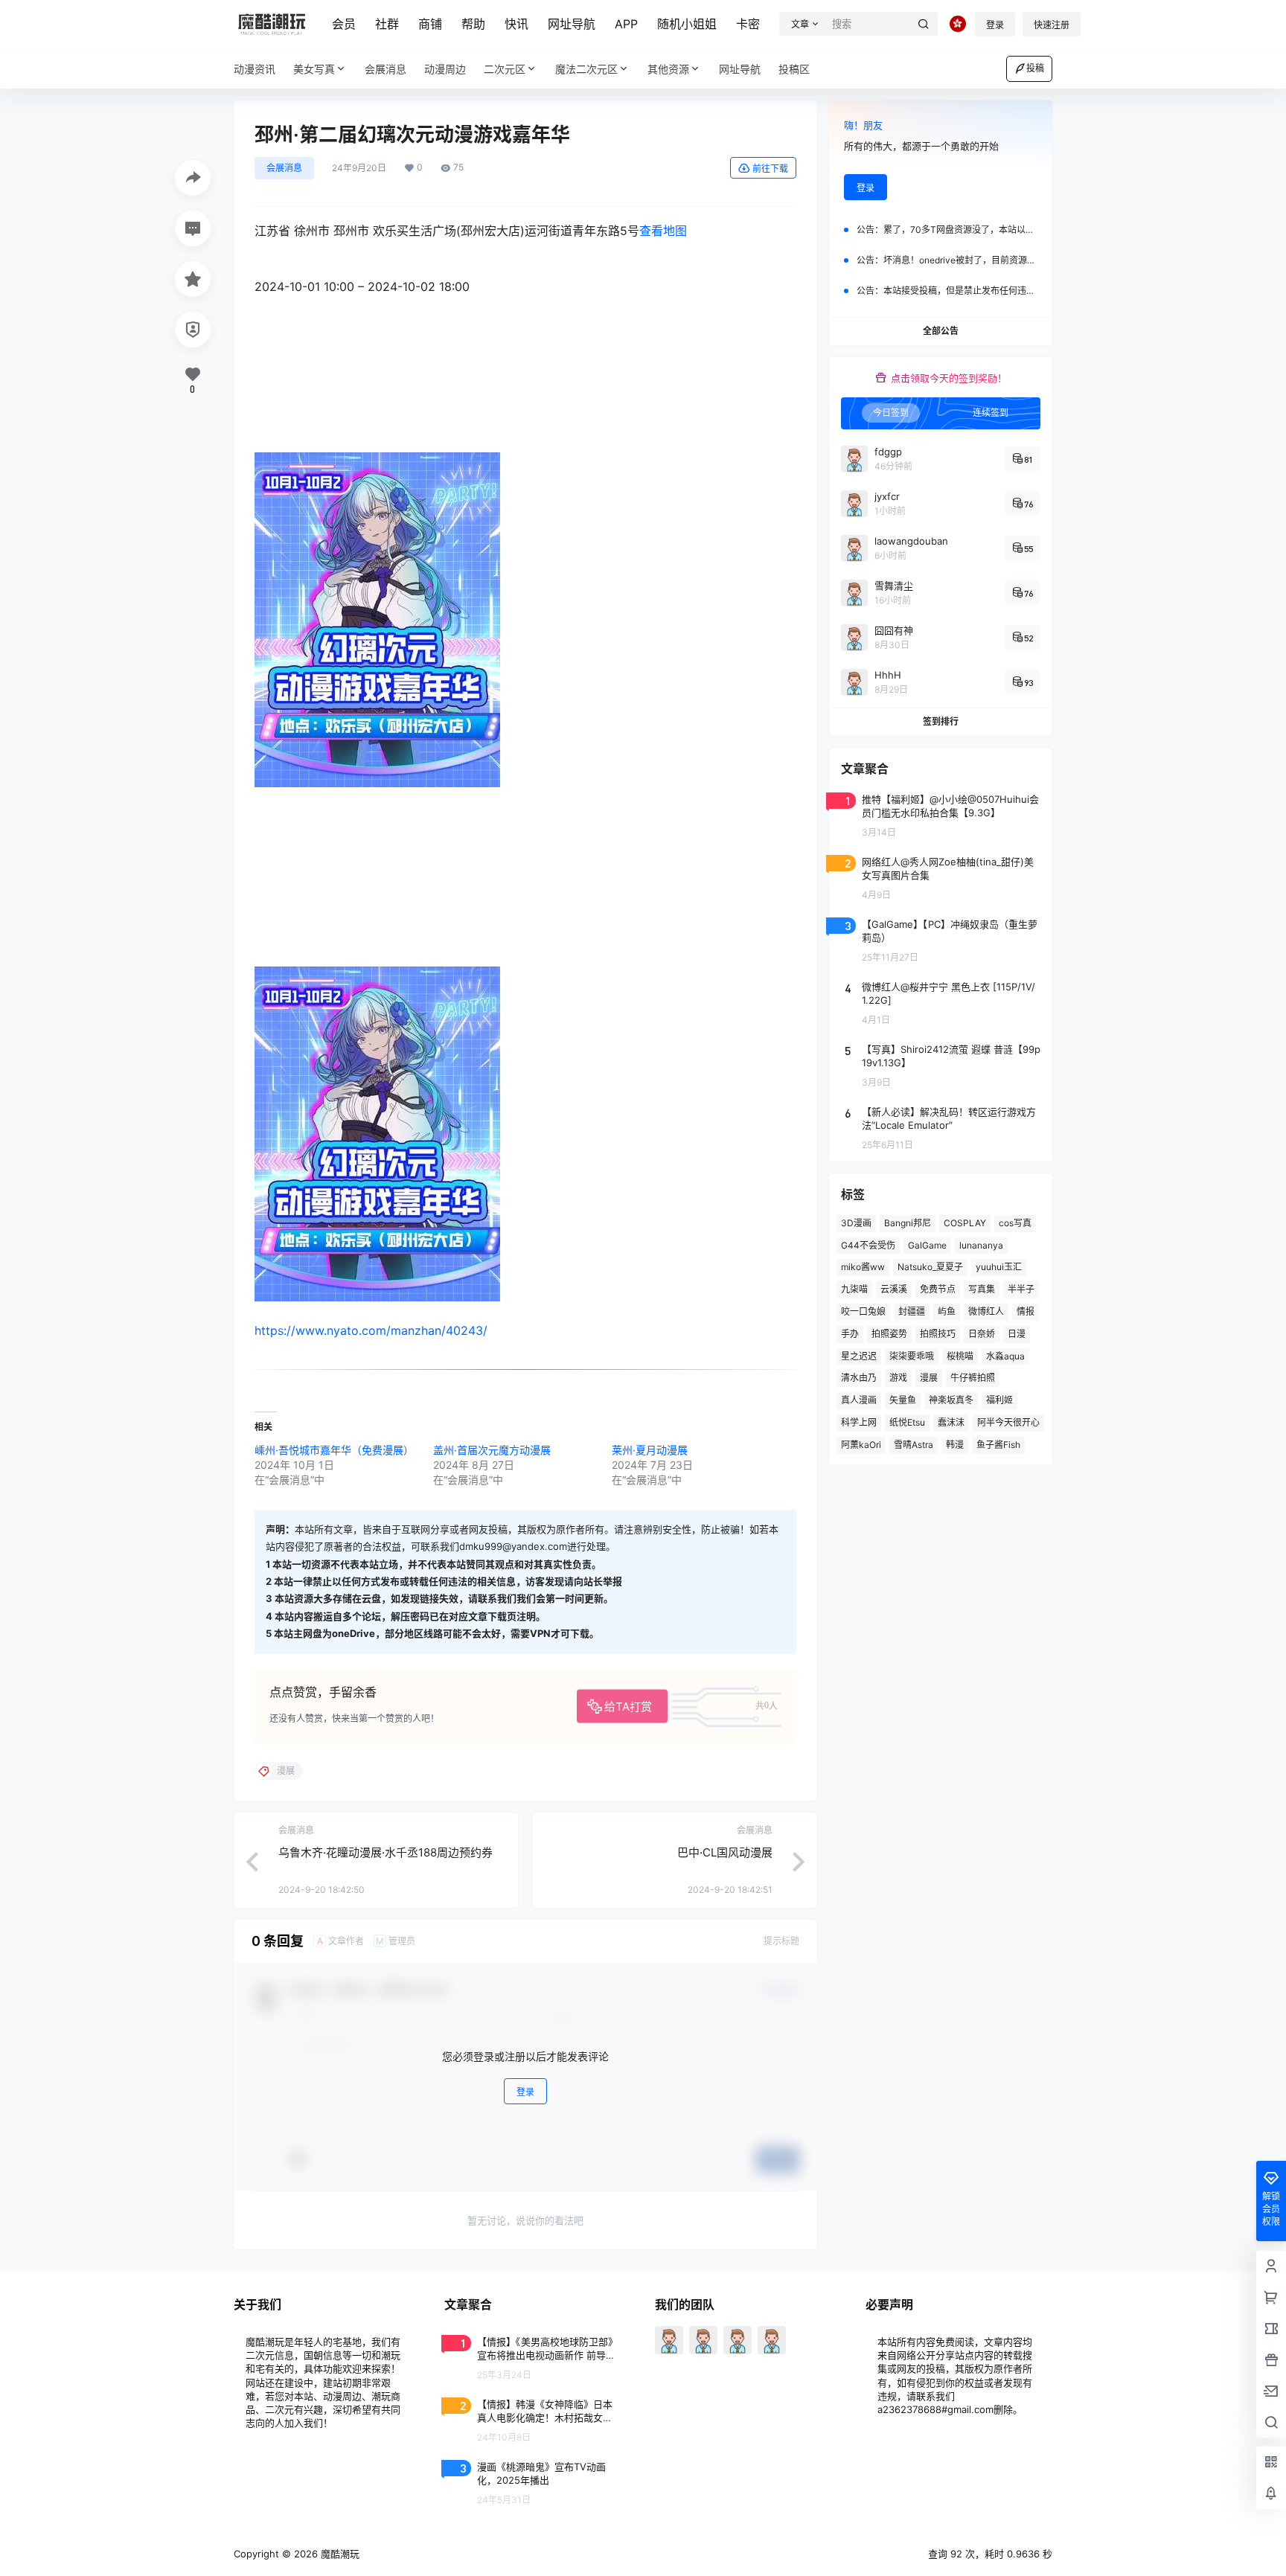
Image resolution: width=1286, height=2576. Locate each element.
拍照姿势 (889, 1334)
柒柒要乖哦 (912, 1356)
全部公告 (941, 331)
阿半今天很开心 (1008, 1422)
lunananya (981, 1245)
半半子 (1021, 1289)
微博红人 (986, 1311)
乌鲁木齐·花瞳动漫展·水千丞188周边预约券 (386, 1852)
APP (626, 24)
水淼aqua (1005, 1356)
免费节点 (938, 1289)
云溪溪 (894, 1289)
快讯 (516, 24)
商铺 (430, 24)
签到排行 (941, 721)
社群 (387, 24)
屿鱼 (947, 1311)
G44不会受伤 (868, 1245)
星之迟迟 (859, 1356)
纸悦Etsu (907, 1422)
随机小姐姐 (687, 24)
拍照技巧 (938, 1334)
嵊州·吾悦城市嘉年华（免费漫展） (334, 1450)
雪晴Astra (914, 1445)
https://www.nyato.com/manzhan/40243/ (371, 1330)
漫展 (929, 1378)
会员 (344, 24)
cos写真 (1015, 1223)
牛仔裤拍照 (973, 1378)
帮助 (473, 24)
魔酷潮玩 (339, 2554)
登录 (995, 25)
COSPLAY (965, 1223)
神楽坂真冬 (951, 1400)
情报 (1026, 1311)
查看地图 (663, 231)
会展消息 (284, 168)
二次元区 (505, 69)
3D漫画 (856, 1223)
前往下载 (770, 169)
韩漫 (955, 1445)
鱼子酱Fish (998, 1445)
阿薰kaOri (861, 1445)
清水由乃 (859, 1378)
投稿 (1035, 68)
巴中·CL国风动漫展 (725, 1852)
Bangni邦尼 (908, 1223)
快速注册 (1052, 25)
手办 (850, 1334)
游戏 (898, 1378)
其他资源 (668, 69)
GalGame (927, 1245)
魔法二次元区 (586, 69)
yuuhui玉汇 (999, 1267)
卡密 (748, 24)
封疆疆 (912, 1311)
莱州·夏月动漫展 (650, 1450)
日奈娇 (982, 1334)
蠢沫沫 (951, 1422)
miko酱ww (863, 1267)
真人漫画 (859, 1400)
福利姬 (999, 1400)
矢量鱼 (903, 1400)
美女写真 (314, 69)
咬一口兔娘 (863, 1311)
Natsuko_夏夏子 (930, 1267)
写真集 (982, 1289)
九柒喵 (854, 1289)
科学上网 (859, 1422)
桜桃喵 (960, 1356)
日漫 (1017, 1334)
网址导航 (572, 24)
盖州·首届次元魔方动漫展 (492, 1450)
